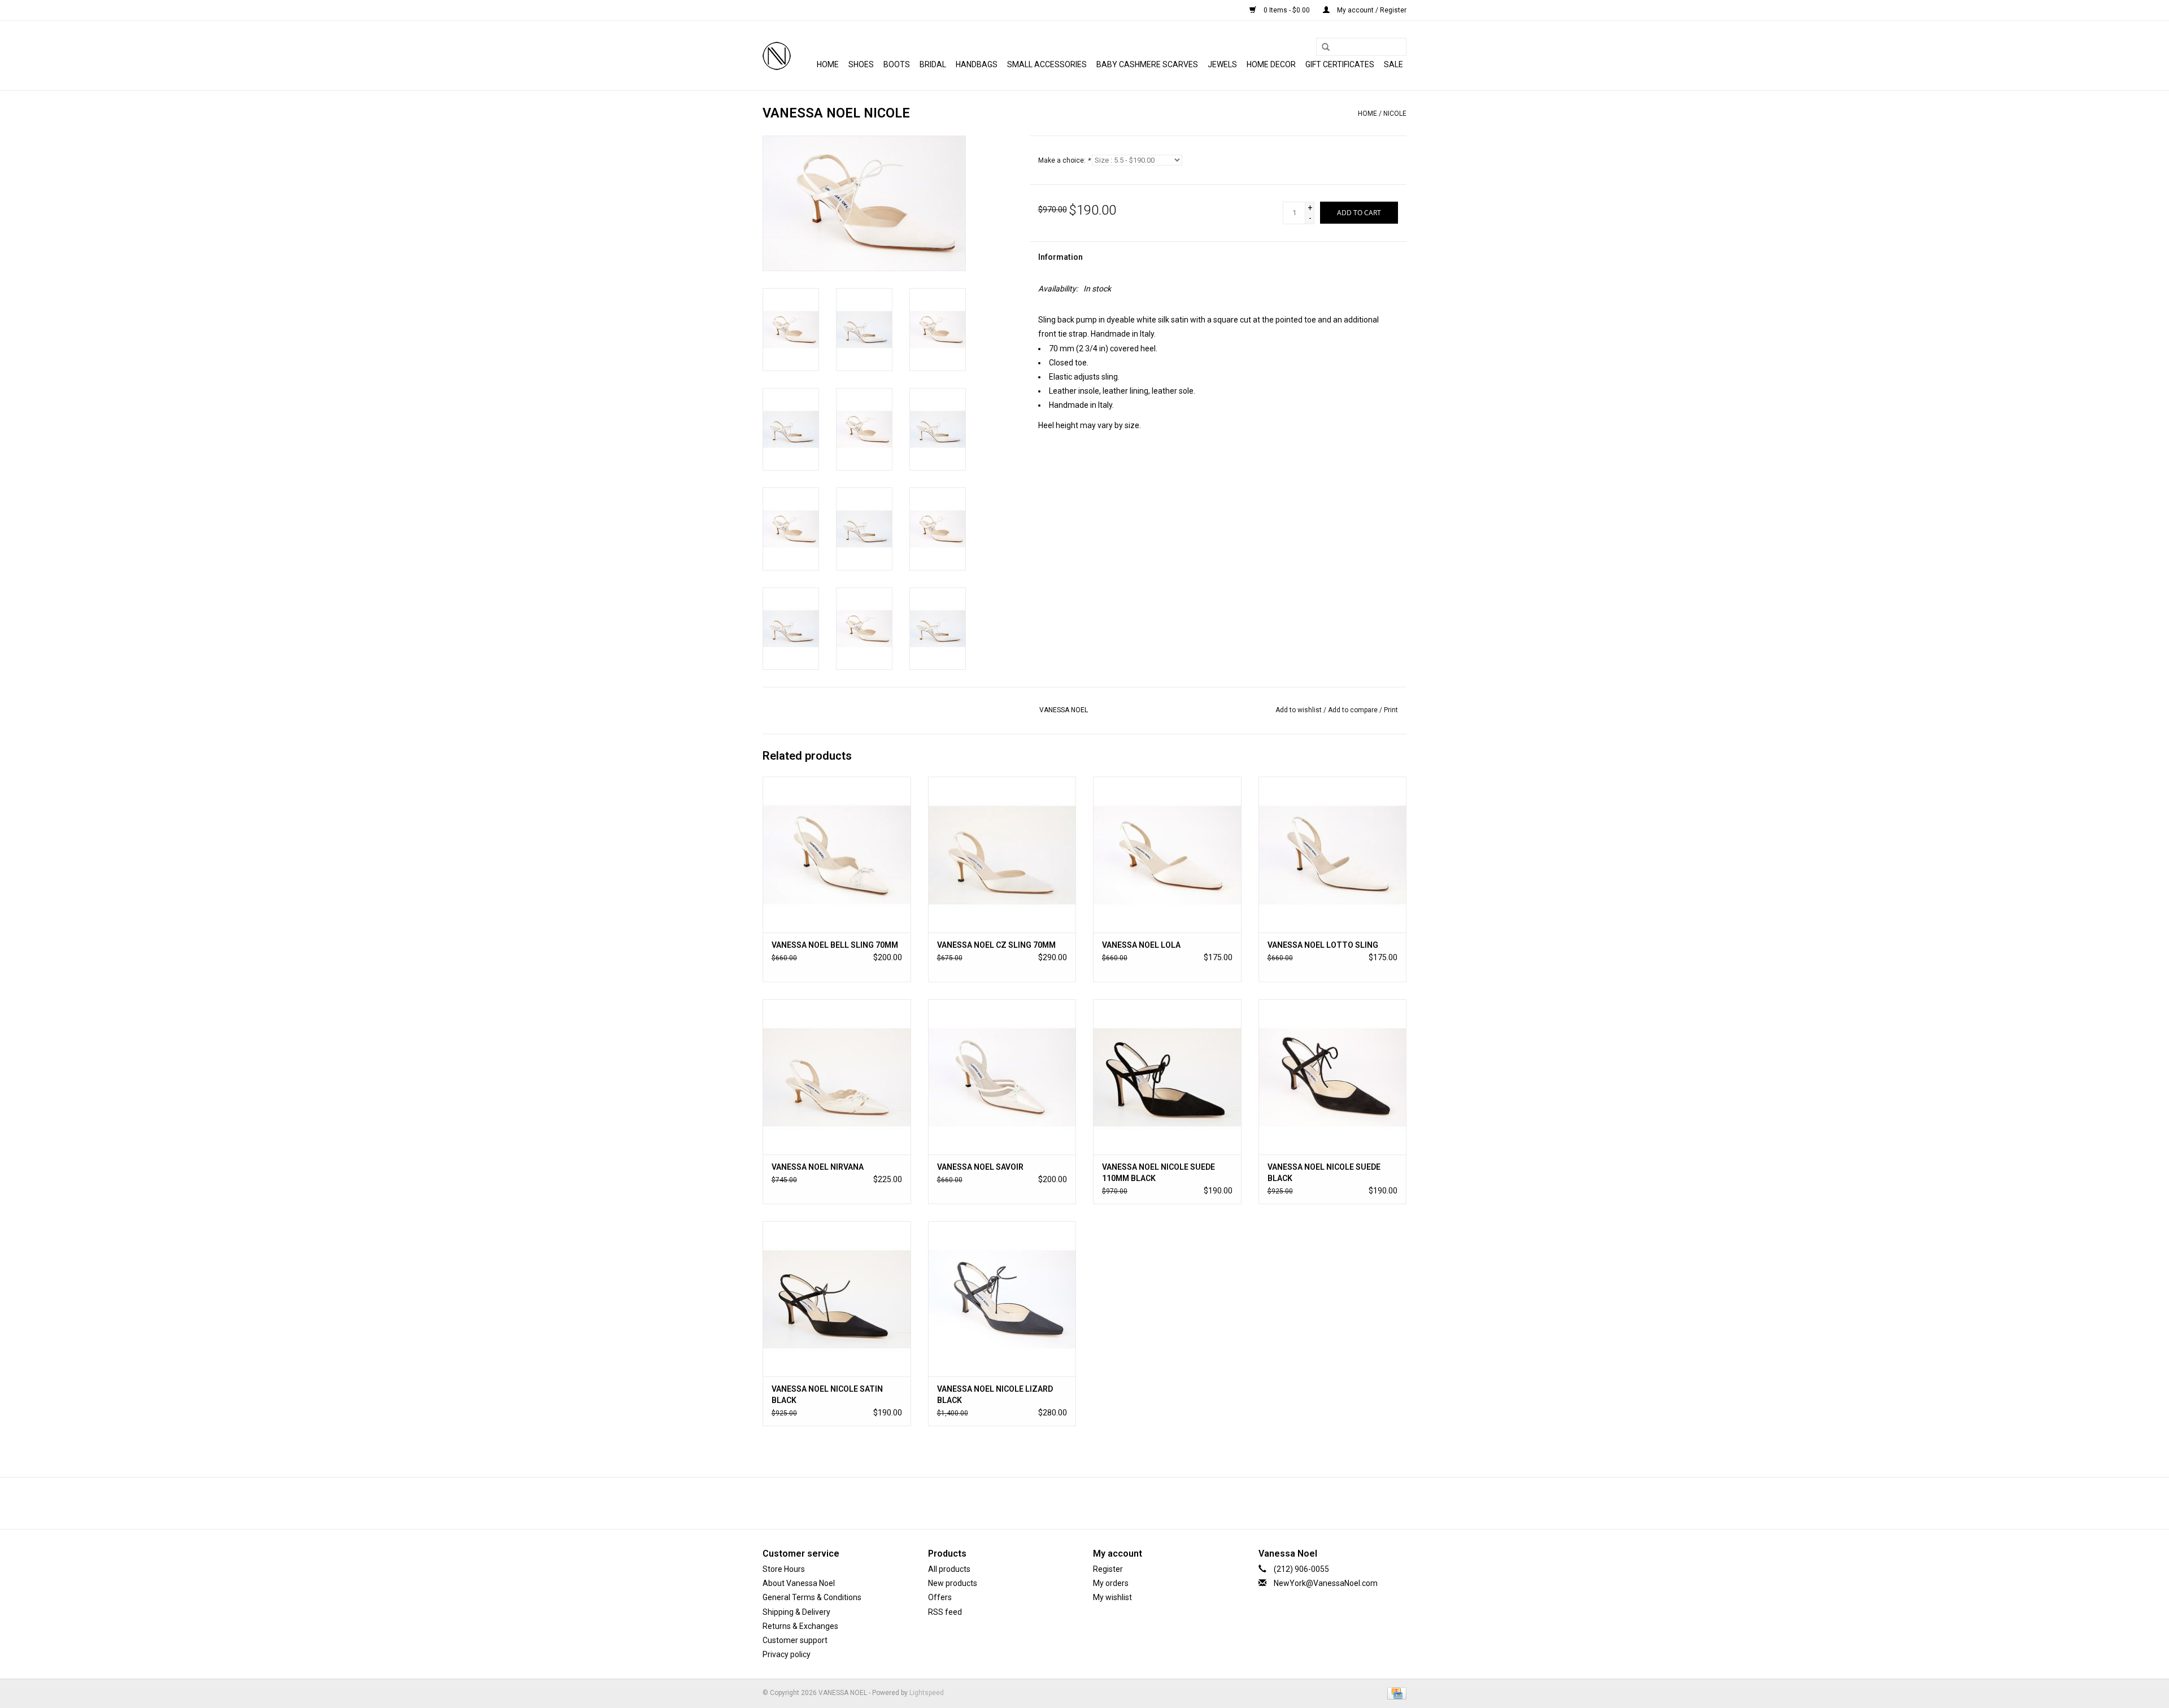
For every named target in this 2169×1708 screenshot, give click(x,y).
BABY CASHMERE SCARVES (1147, 64)
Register (1108, 1569)
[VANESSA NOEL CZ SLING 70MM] (1002, 854)
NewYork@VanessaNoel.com (1326, 1583)
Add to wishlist (1299, 710)
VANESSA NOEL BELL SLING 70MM (835, 945)
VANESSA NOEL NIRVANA (818, 1167)
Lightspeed (927, 1693)
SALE (1393, 64)
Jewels (1222, 64)
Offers (940, 1597)
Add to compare (1354, 710)
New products (953, 1583)
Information (1060, 257)
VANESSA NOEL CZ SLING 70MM (996, 945)
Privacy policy (787, 1654)
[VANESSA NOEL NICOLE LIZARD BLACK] (1002, 1299)
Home (828, 64)
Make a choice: (1064, 160)
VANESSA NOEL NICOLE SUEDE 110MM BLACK (1158, 1173)
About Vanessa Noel (799, 1583)
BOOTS (897, 64)
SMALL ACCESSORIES (1047, 64)
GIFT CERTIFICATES (1340, 64)
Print (1391, 710)
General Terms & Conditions (812, 1597)
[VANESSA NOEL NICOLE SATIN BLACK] (837, 1299)
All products (949, 1569)
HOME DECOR (1271, 64)
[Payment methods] (1395, 1693)
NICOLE (1395, 114)
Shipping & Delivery (796, 1612)
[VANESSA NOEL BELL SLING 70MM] (837, 854)
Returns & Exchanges (800, 1626)
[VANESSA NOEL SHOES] (777, 56)
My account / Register (1371, 10)
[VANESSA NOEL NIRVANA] (837, 1077)
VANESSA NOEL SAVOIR (980, 1167)
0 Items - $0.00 (1287, 10)
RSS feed (945, 1612)
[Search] (1322, 47)
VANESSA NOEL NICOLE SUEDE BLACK (1324, 1173)
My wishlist (1112, 1597)
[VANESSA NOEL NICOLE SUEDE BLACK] (1333, 1077)
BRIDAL (933, 64)
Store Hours (784, 1569)
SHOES (861, 64)
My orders (1111, 1583)
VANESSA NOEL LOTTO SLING (1323, 945)
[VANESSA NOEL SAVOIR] (1002, 1077)
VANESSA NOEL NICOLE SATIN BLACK (827, 1395)
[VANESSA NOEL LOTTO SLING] (1333, 854)
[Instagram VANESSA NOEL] (1114, 1503)
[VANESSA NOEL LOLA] (1167, 854)
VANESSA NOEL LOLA (1141, 945)
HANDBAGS (977, 64)
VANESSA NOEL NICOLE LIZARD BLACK (995, 1395)
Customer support (795, 1640)
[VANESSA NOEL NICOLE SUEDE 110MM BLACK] (1167, 1077)
